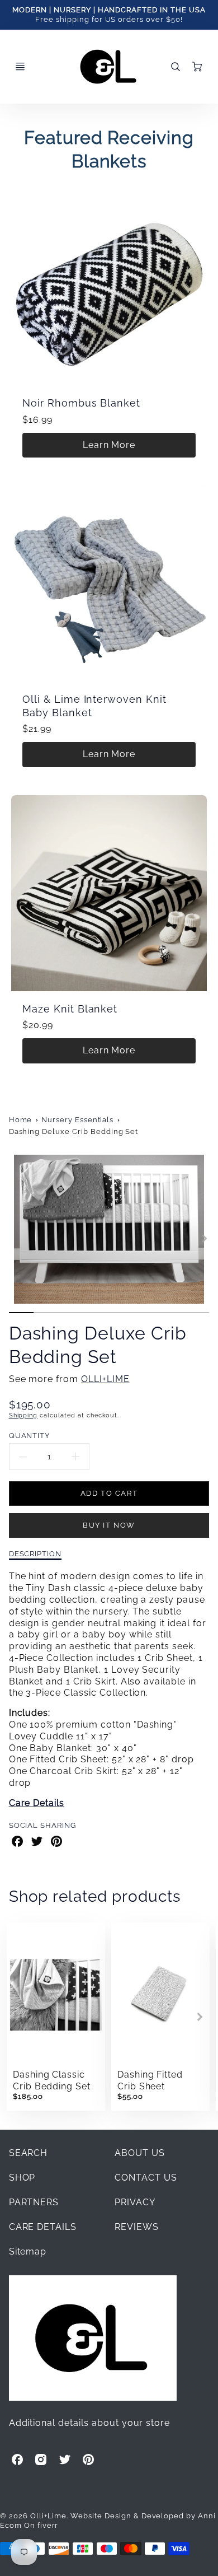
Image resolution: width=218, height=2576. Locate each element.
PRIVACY (135, 2202)
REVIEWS (137, 2227)
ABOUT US (140, 2153)
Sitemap (28, 2251)
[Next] (203, 1238)
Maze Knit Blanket (70, 1009)
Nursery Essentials (77, 1120)
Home (21, 1120)
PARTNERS (34, 2202)
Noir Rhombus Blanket (81, 403)
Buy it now (109, 1525)
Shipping (23, 1415)
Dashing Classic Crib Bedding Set (52, 2080)
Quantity (30, 1435)
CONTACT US (146, 2178)
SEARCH (29, 2153)
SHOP (22, 2178)
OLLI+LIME (105, 1379)
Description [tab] (35, 1553)
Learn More (109, 445)
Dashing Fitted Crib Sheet (150, 2080)
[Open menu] (20, 67)
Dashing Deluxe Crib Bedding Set (74, 1131)
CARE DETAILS (43, 2227)
